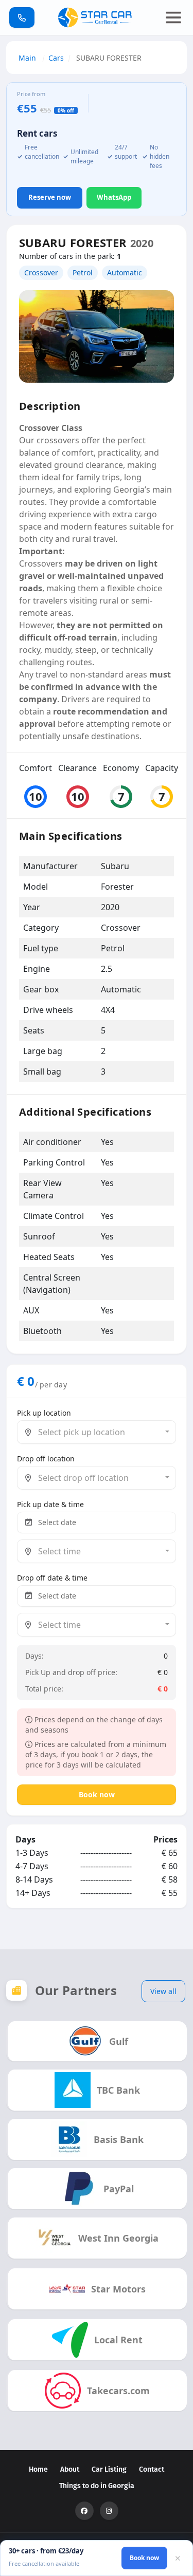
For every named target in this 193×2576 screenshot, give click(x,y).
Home (38, 2469)
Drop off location (46, 1459)
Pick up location (44, 1413)
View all (163, 1991)
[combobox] (97, 1432)
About (70, 2469)
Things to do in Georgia (97, 2486)
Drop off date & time (52, 1578)
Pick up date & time (50, 1504)
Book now (97, 1794)
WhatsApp (114, 197)
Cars (56, 58)
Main (28, 58)
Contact (152, 2469)
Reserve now (50, 197)
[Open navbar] (173, 17)
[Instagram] (109, 2511)
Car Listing (109, 2469)
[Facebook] (84, 2511)
